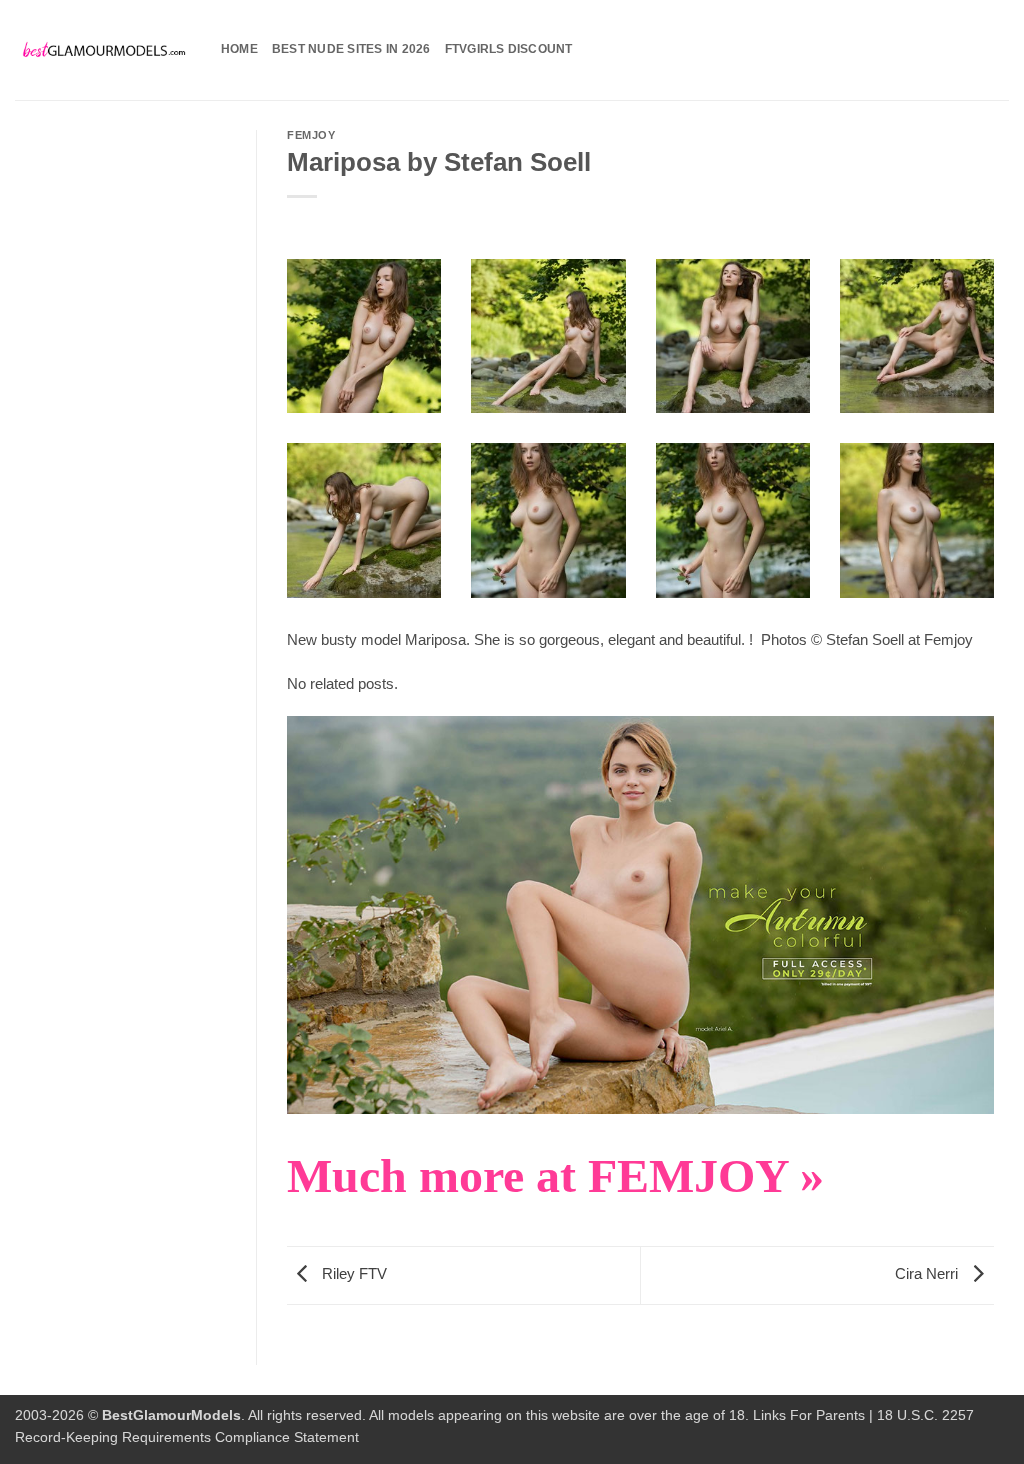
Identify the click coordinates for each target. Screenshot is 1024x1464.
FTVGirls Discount (509, 49)
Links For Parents (809, 1415)
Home (239, 49)
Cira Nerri (928, 1274)
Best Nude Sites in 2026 (351, 49)
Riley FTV (352, 1274)
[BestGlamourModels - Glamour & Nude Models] (103, 50)
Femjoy (311, 135)
